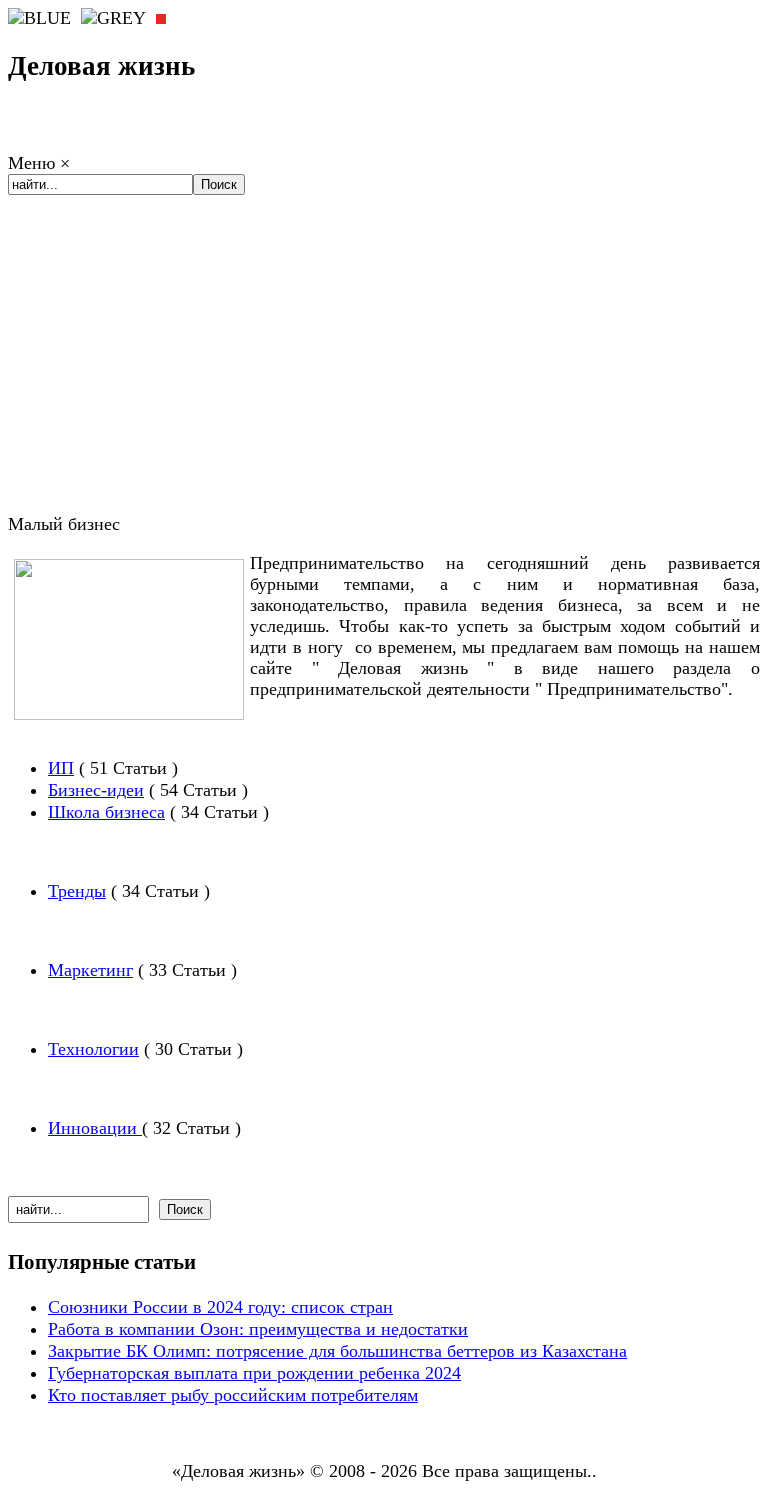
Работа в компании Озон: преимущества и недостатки (258, 1329)
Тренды (77, 891)
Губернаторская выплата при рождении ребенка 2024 (254, 1373)
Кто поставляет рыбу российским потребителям (233, 1395)
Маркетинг (90, 970)
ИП (61, 768)
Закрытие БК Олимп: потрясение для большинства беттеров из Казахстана (337, 1351)
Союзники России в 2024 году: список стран (220, 1307)
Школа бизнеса (106, 812)
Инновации (95, 1128)
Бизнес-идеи (96, 790)
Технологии (93, 1049)
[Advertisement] (384, 371)
